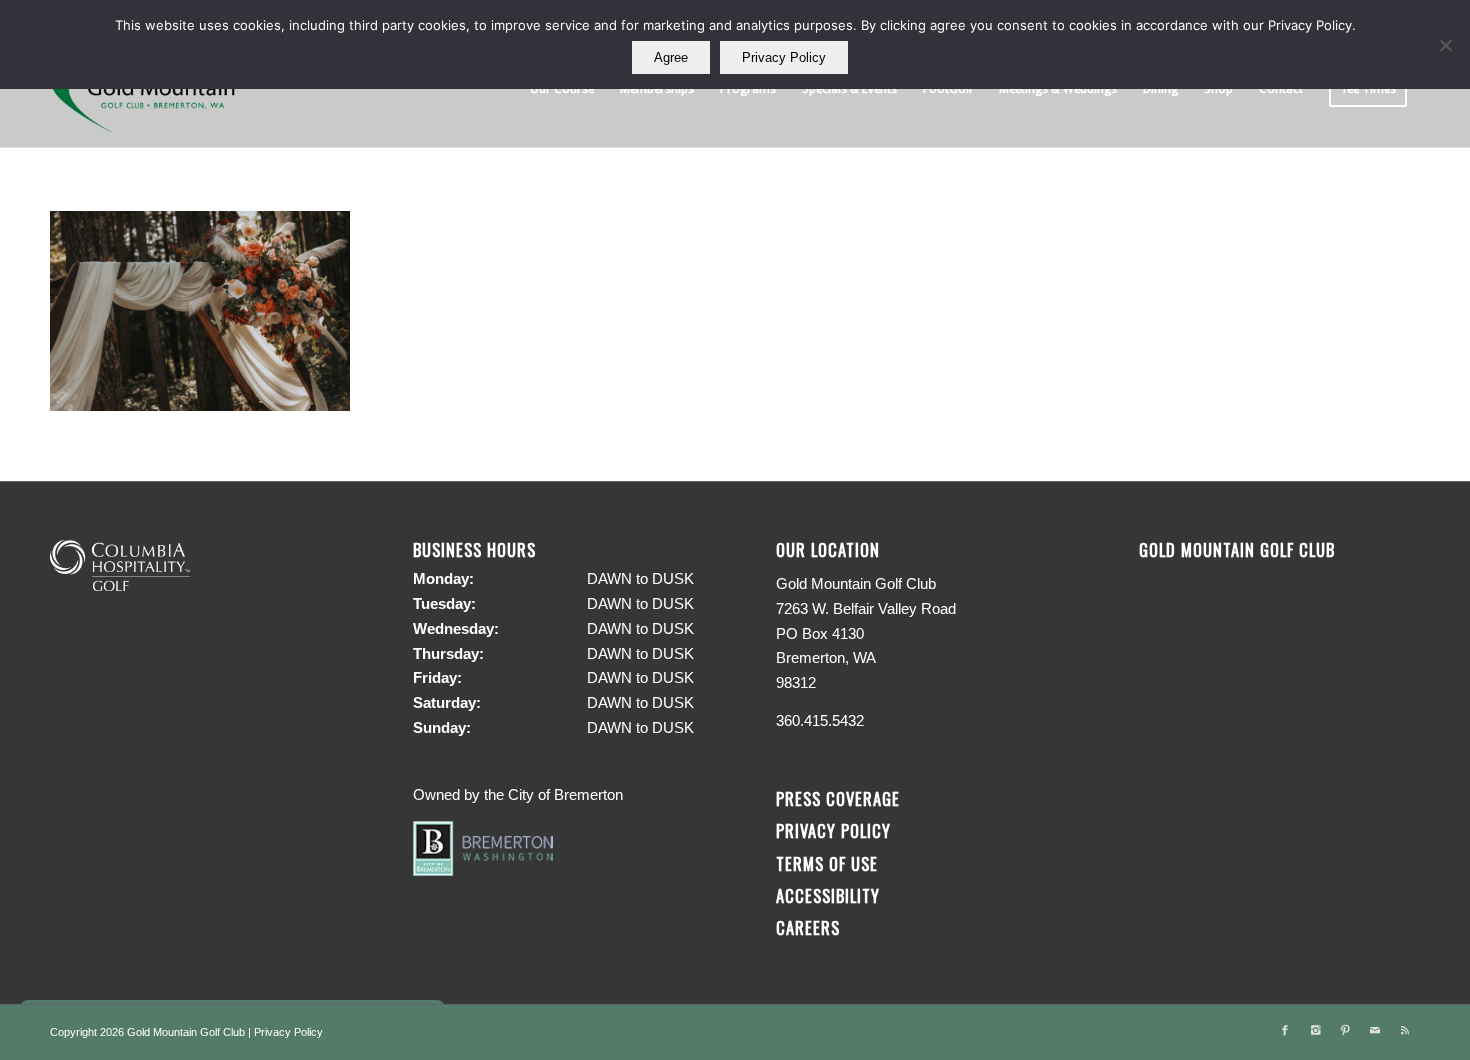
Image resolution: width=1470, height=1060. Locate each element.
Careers (808, 927)
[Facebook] (1285, 1030)
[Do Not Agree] (1445, 45)
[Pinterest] (1345, 1030)
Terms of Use (827, 863)
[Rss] (1405, 1030)
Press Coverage (838, 798)
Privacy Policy (833, 830)
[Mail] (1375, 1030)
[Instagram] (1315, 1030)
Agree (671, 57)
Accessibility (830, 895)
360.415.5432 (820, 720)
